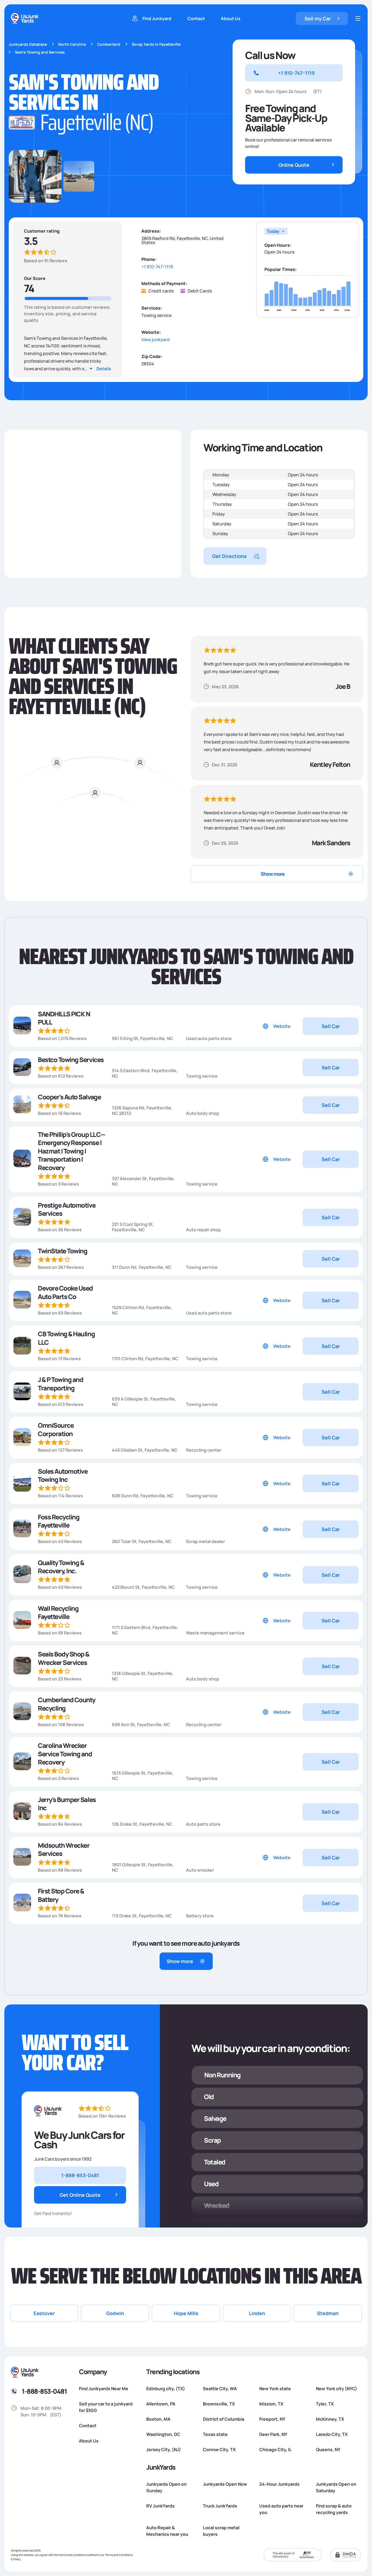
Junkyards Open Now (225, 2484)
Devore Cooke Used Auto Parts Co (65, 1292)
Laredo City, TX (332, 2434)
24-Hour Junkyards (279, 2484)
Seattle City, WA (220, 2389)
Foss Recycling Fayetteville (59, 1521)
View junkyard (155, 340)
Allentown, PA (161, 2404)
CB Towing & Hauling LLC (66, 1338)
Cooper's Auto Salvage (69, 1097)
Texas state (215, 2434)
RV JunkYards (160, 2506)
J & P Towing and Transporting (60, 1384)
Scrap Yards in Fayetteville (156, 44)
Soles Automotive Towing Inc (63, 1475)
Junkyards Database (28, 44)
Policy (17, 2559)
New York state (275, 2389)
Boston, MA (158, 2419)
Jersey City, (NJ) (164, 2449)
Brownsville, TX (219, 2404)
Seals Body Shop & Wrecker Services (64, 1658)
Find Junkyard (157, 18)
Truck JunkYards (220, 2506)
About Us (231, 18)
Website (282, 1026)
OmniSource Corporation (56, 1429)
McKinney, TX (330, 2419)
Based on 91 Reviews (46, 261)
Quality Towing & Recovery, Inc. (61, 1567)
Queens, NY (328, 2449)
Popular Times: (281, 269)
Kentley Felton (330, 764)
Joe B (343, 686)
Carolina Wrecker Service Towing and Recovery (65, 1754)
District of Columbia (224, 2419)
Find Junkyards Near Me (104, 2389)
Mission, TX (271, 2404)
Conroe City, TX (219, 2449)
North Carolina (72, 44)
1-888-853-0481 (44, 2391)
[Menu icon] (358, 18)
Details (104, 369)
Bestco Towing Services (71, 1060)
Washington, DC (163, 2434)
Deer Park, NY (273, 2434)
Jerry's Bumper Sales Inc (67, 1804)
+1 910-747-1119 (157, 267)
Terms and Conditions (119, 2555)
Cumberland (109, 44)
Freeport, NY (272, 2419)
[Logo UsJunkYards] (48, 2111)
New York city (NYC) (336, 2389)
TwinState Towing (62, 1251)
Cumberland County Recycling (67, 1704)
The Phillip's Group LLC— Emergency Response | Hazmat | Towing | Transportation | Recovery (71, 1151)
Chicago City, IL (275, 2449)
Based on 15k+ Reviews (102, 2116)
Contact (196, 18)
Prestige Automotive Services (67, 1209)
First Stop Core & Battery (61, 1895)
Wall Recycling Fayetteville (58, 1613)
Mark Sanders (331, 843)
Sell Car (331, 1026)
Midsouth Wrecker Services (64, 1850)
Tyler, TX (325, 2404)
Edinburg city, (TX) (166, 2389)
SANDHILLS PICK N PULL (64, 1018)
